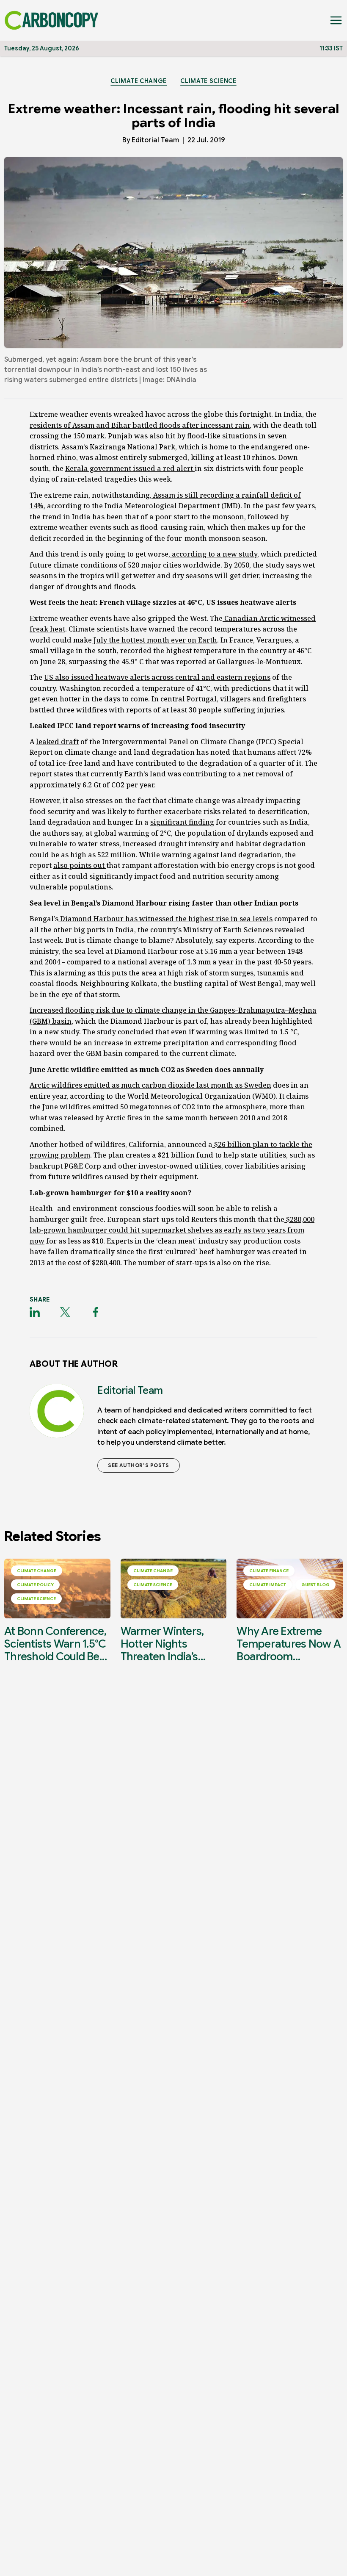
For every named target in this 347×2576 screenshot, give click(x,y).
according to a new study (214, 554)
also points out (80, 865)
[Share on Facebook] (96, 1312)
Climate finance (269, 1571)
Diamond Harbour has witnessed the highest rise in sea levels (165, 919)
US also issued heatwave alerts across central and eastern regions (157, 677)
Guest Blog (315, 1585)
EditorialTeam (155, 140)
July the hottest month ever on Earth (154, 640)
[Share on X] (65, 1312)
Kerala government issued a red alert (130, 468)
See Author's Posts (139, 1465)
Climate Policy (35, 1585)
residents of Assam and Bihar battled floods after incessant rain (140, 425)
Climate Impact (268, 1585)
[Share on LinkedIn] (35, 1312)
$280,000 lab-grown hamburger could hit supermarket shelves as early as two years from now (172, 1230)
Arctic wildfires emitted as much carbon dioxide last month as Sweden (150, 1085)
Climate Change (139, 81)
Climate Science (208, 81)
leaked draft (57, 742)
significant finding (182, 822)
